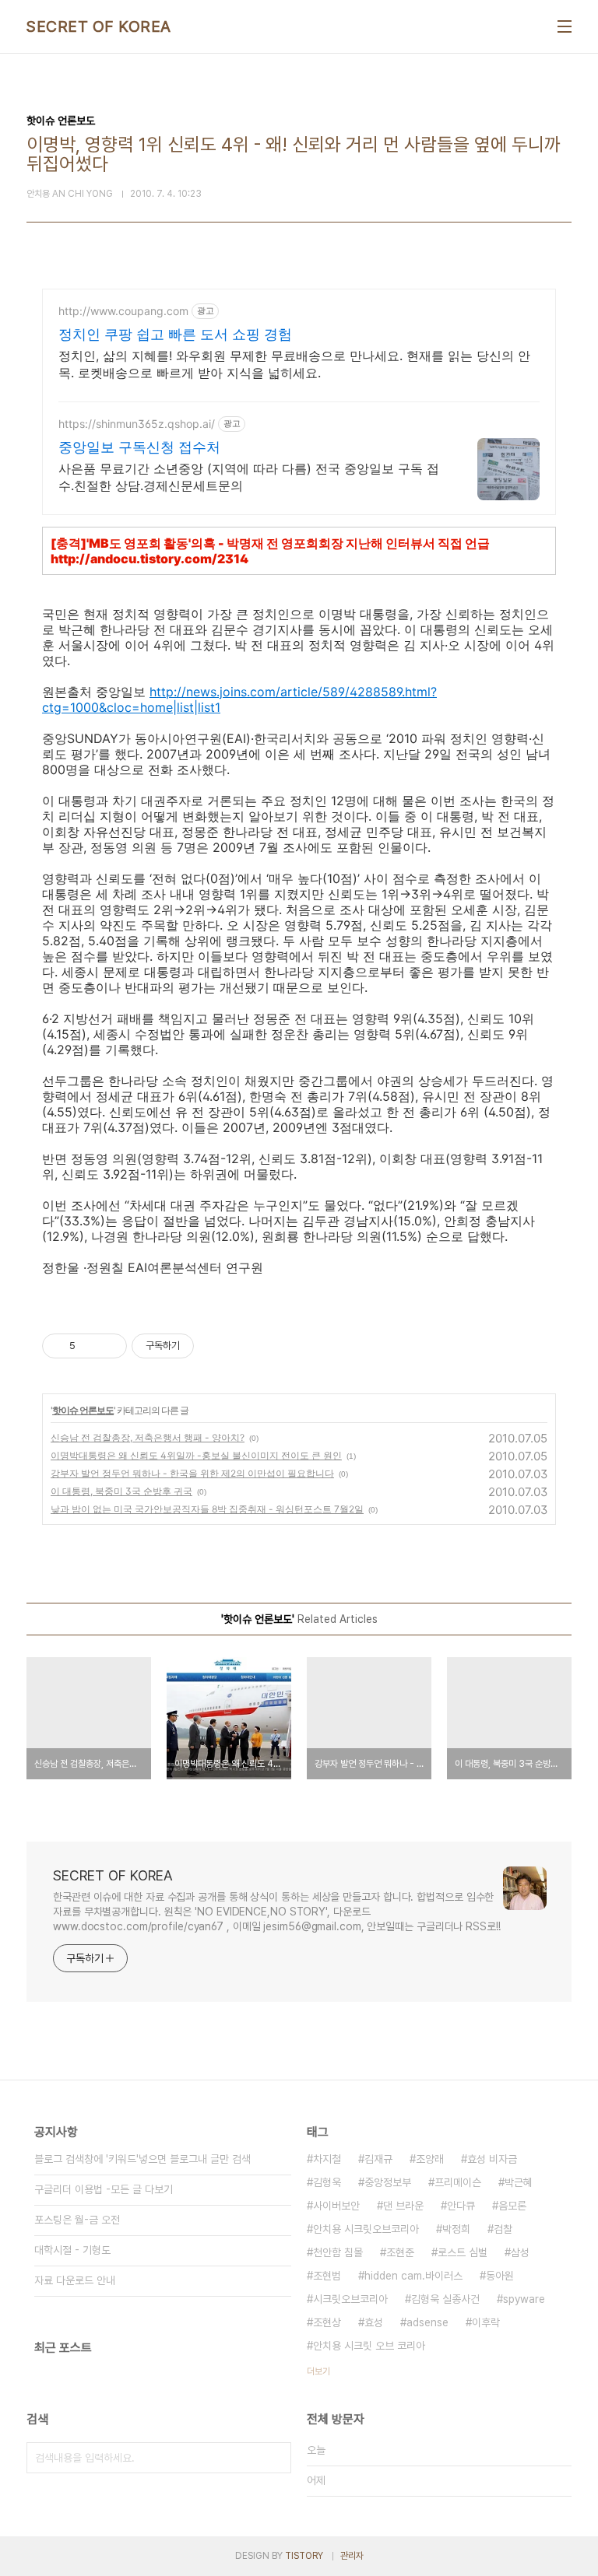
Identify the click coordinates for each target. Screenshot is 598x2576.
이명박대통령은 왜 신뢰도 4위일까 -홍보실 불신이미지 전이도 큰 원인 (196, 1455)
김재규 (378, 2159)
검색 (276, 2458)
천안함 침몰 (338, 2252)
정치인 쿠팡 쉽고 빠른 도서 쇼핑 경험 (175, 334)
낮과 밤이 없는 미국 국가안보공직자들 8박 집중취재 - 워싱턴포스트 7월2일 (207, 1509)
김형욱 (327, 2182)
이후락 (486, 2322)
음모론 (512, 2206)
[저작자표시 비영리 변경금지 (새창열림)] (215, 1346)
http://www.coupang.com (123, 311)
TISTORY (304, 2556)
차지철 (327, 2159)
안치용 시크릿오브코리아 (366, 2229)
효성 (374, 2322)
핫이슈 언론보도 (83, 1410)
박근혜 (519, 2182)
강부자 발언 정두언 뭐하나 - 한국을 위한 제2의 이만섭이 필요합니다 (192, 1473)
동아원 (500, 2276)
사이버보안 (336, 2206)
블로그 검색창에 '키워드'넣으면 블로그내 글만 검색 (142, 2159)
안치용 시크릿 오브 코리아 (369, 2346)
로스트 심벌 (463, 2252)
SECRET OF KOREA (99, 26)
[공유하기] (90, 1346)
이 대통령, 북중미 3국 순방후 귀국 (121, 1491)
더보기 (318, 2371)
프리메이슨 (458, 2182)
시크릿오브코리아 (350, 2299)
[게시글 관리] (109, 1346)
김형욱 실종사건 (445, 2299)
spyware (524, 2299)
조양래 (430, 2159)
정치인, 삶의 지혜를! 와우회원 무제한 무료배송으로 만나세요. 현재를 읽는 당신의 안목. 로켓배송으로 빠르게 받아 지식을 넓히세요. (294, 364)
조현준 (400, 2252)
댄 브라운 (403, 2206)
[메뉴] (565, 26)
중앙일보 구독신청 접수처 (139, 447)
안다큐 (461, 2206)
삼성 (520, 2252)
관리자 (352, 2556)
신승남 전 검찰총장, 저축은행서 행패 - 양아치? (148, 1437)
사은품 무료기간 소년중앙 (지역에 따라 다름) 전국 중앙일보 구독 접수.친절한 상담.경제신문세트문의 (249, 477)
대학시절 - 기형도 (72, 2250)
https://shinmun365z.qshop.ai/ (137, 424)
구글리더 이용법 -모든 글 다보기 (104, 2189)
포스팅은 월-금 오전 (77, 2220)
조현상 (327, 2322)
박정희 (456, 2229)
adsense (427, 2322)
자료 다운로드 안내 (75, 2280)
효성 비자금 (492, 2159)
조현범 (327, 2276)
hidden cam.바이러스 (413, 2276)
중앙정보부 (388, 2182)
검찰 (503, 2229)
